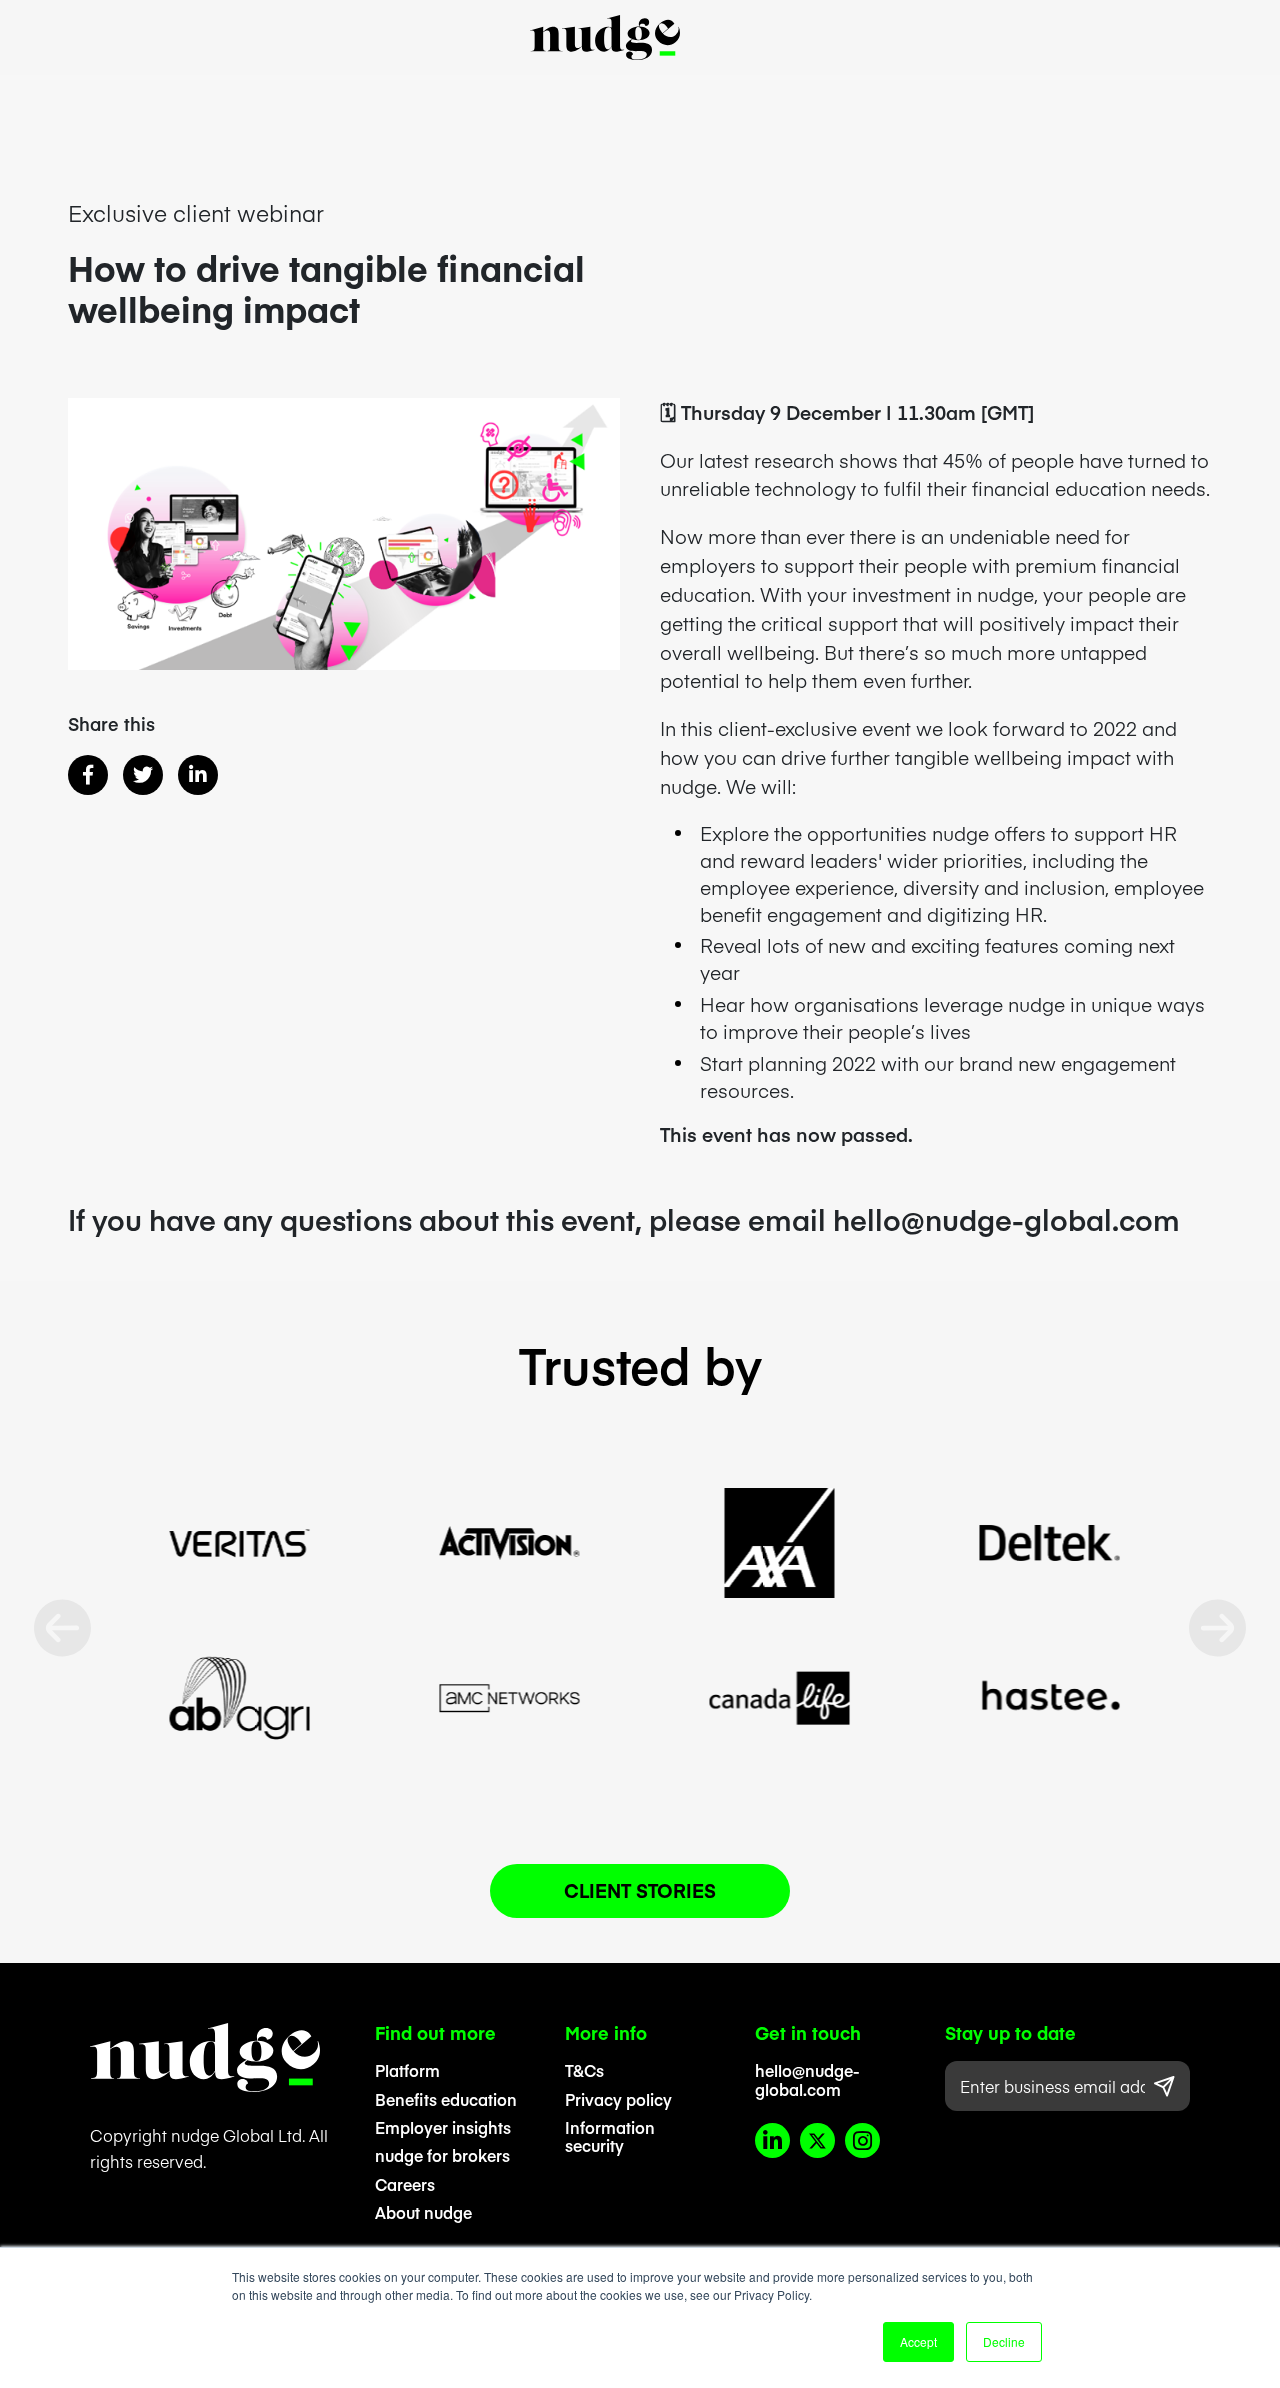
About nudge (423, 2212)
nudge (605, 37)
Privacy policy (618, 2099)
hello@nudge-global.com (807, 2079)
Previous (62, 1628)
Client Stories (640, 1890)
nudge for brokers (442, 2155)
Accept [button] (918, 2341)
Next (1217, 1628)
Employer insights (443, 2127)
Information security (610, 2136)
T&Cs (584, 2070)
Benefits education (446, 2099)
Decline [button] (1004, 2341)
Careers (405, 2184)
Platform (407, 2070)
